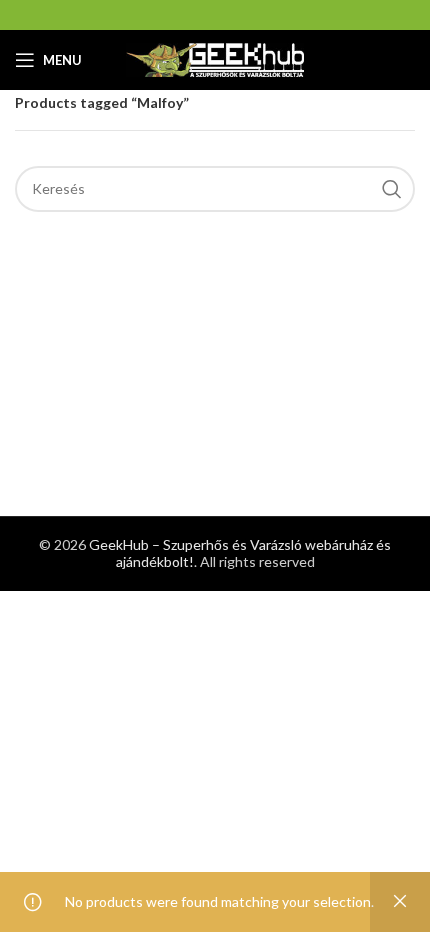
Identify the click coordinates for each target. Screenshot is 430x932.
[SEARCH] (392, 189)
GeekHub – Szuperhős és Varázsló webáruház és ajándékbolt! (240, 553)
